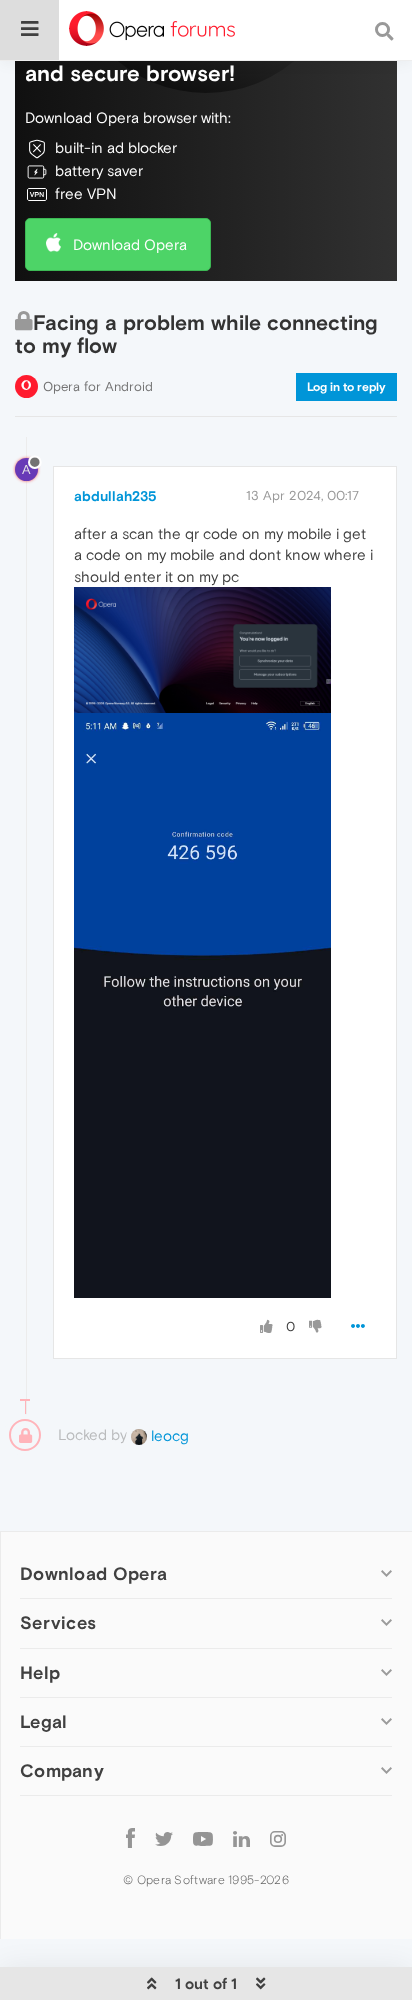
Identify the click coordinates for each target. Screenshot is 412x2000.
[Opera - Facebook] (130, 1838)
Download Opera (130, 244)
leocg (168, 1435)
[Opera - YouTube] (203, 1838)
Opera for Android (98, 386)
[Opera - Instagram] (278, 1838)
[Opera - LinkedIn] (241, 1838)
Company (62, 1770)
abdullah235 (115, 496)
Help (40, 1672)
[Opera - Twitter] (164, 1838)
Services (58, 1622)
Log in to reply (346, 387)
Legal (44, 1721)
